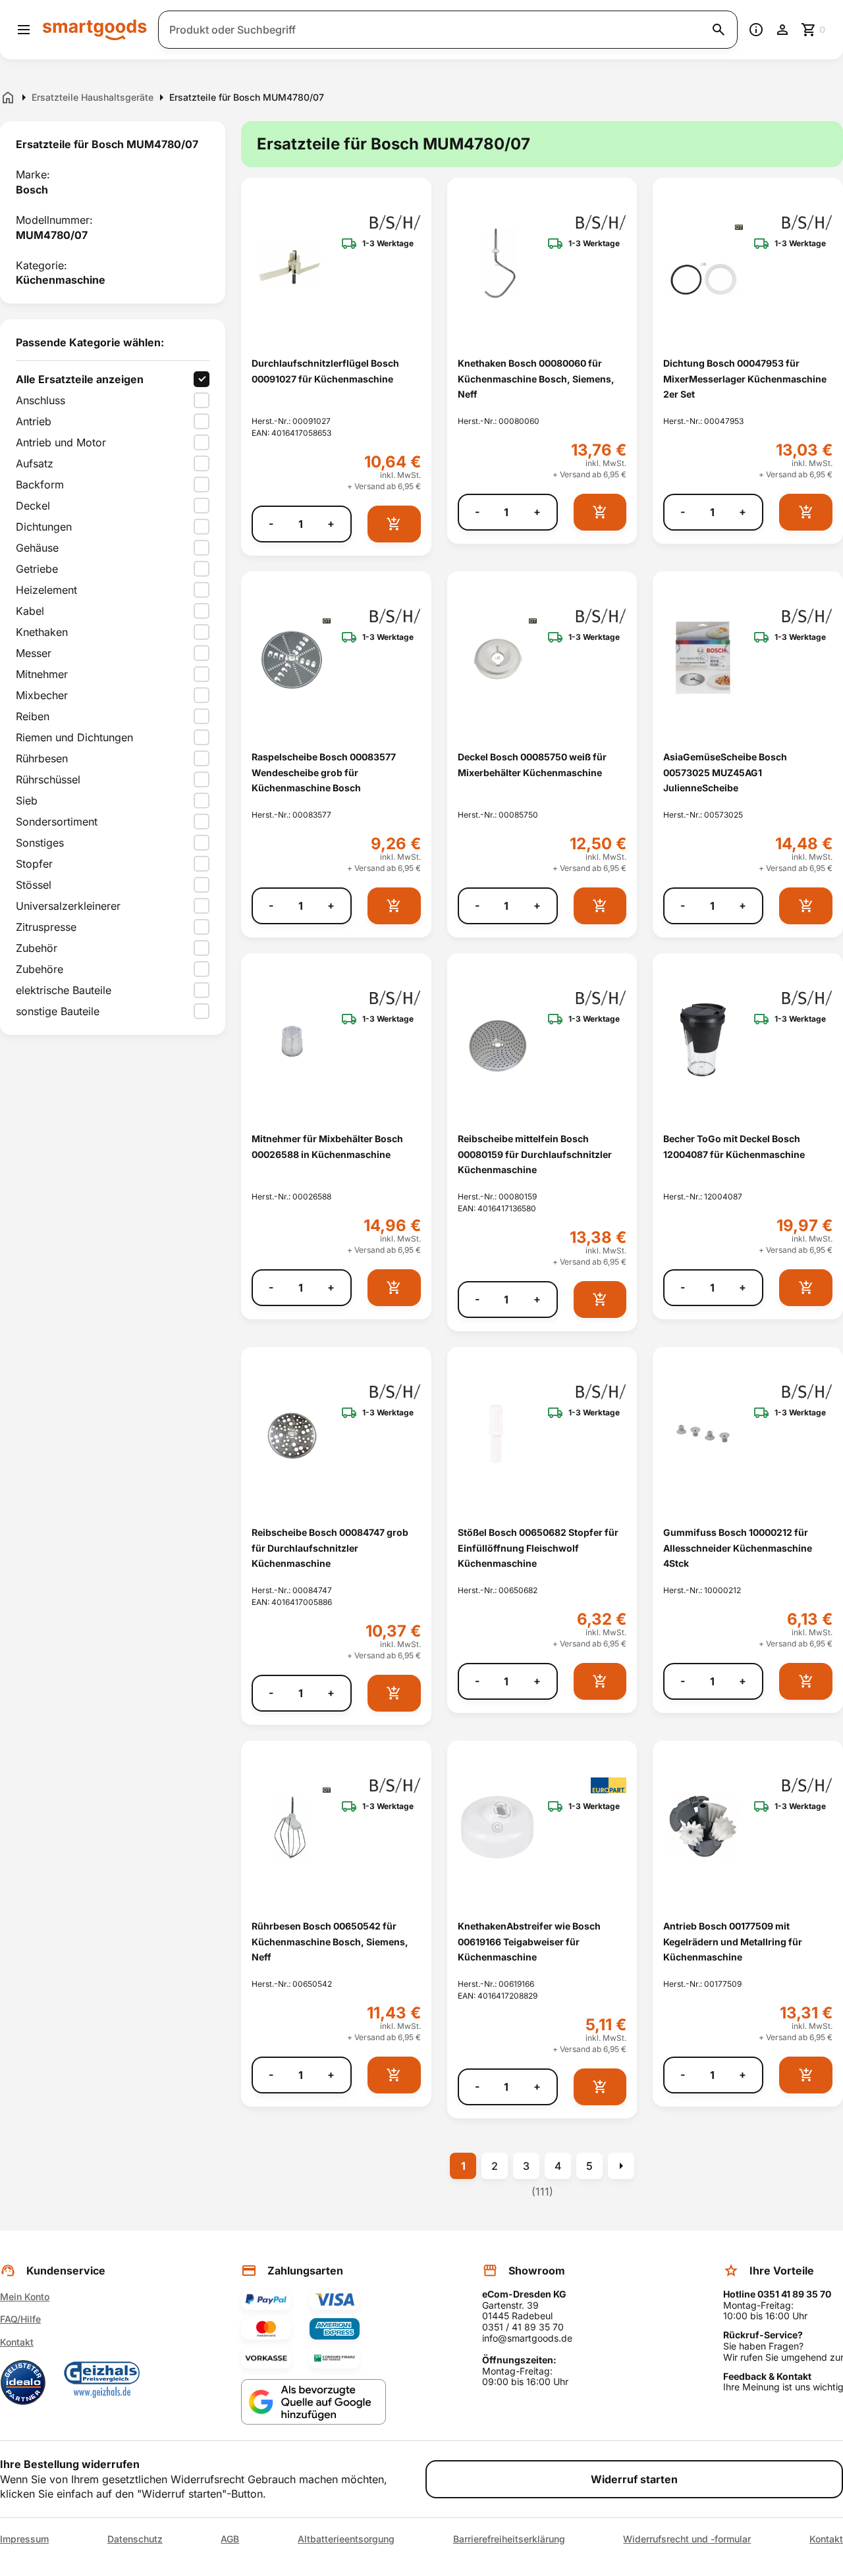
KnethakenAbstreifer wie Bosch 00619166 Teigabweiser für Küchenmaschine (529, 1941)
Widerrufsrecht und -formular (687, 2539)
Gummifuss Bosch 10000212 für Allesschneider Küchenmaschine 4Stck (738, 1548)
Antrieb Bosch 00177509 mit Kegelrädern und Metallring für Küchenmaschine (733, 1941)
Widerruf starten (634, 2479)
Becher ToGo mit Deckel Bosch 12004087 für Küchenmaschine (734, 1146)
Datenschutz (135, 2539)
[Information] (756, 30)
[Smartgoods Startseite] (95, 29)
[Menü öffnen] (24, 30)
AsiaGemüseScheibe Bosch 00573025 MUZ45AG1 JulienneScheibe (725, 772)
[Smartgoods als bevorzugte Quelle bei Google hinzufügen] (313, 2402)
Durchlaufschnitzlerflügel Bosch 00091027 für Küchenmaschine (325, 371)
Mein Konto (25, 2297)
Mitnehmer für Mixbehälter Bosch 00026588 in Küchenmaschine (327, 1146)
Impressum (24, 2539)
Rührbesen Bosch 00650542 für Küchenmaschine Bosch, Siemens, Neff (330, 1941)
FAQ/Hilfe (20, 2319)
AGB (230, 2539)
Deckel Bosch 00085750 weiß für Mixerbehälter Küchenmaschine (532, 764)
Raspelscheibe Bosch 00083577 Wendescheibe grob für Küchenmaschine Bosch (324, 772)
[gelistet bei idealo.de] (23, 2382)
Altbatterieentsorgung (346, 2539)
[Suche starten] (719, 30)
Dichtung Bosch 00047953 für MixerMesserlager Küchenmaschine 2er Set (745, 379)
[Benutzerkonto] (782, 30)
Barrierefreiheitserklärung (509, 2539)
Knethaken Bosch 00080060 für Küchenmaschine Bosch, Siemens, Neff (536, 379)
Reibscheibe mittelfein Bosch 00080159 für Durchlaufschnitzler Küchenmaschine (535, 1154)
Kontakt (17, 2342)
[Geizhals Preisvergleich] (102, 2382)
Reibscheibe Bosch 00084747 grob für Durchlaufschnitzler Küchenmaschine (330, 1548)
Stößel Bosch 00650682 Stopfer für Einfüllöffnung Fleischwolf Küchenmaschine (538, 1548)
